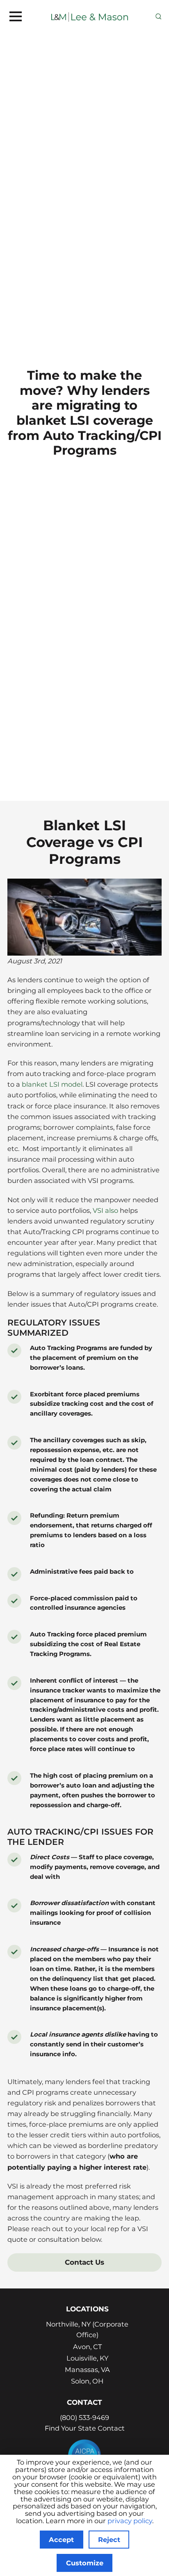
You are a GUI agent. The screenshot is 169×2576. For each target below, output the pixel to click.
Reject (109, 2540)
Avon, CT (87, 2347)
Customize (85, 2563)
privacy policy (130, 2521)
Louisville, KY (87, 2358)
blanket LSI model (52, 1084)
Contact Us (84, 2262)
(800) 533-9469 (84, 2417)
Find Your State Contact (85, 2428)
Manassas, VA (87, 2370)
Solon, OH (87, 2381)
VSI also (105, 1210)
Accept (61, 2540)
